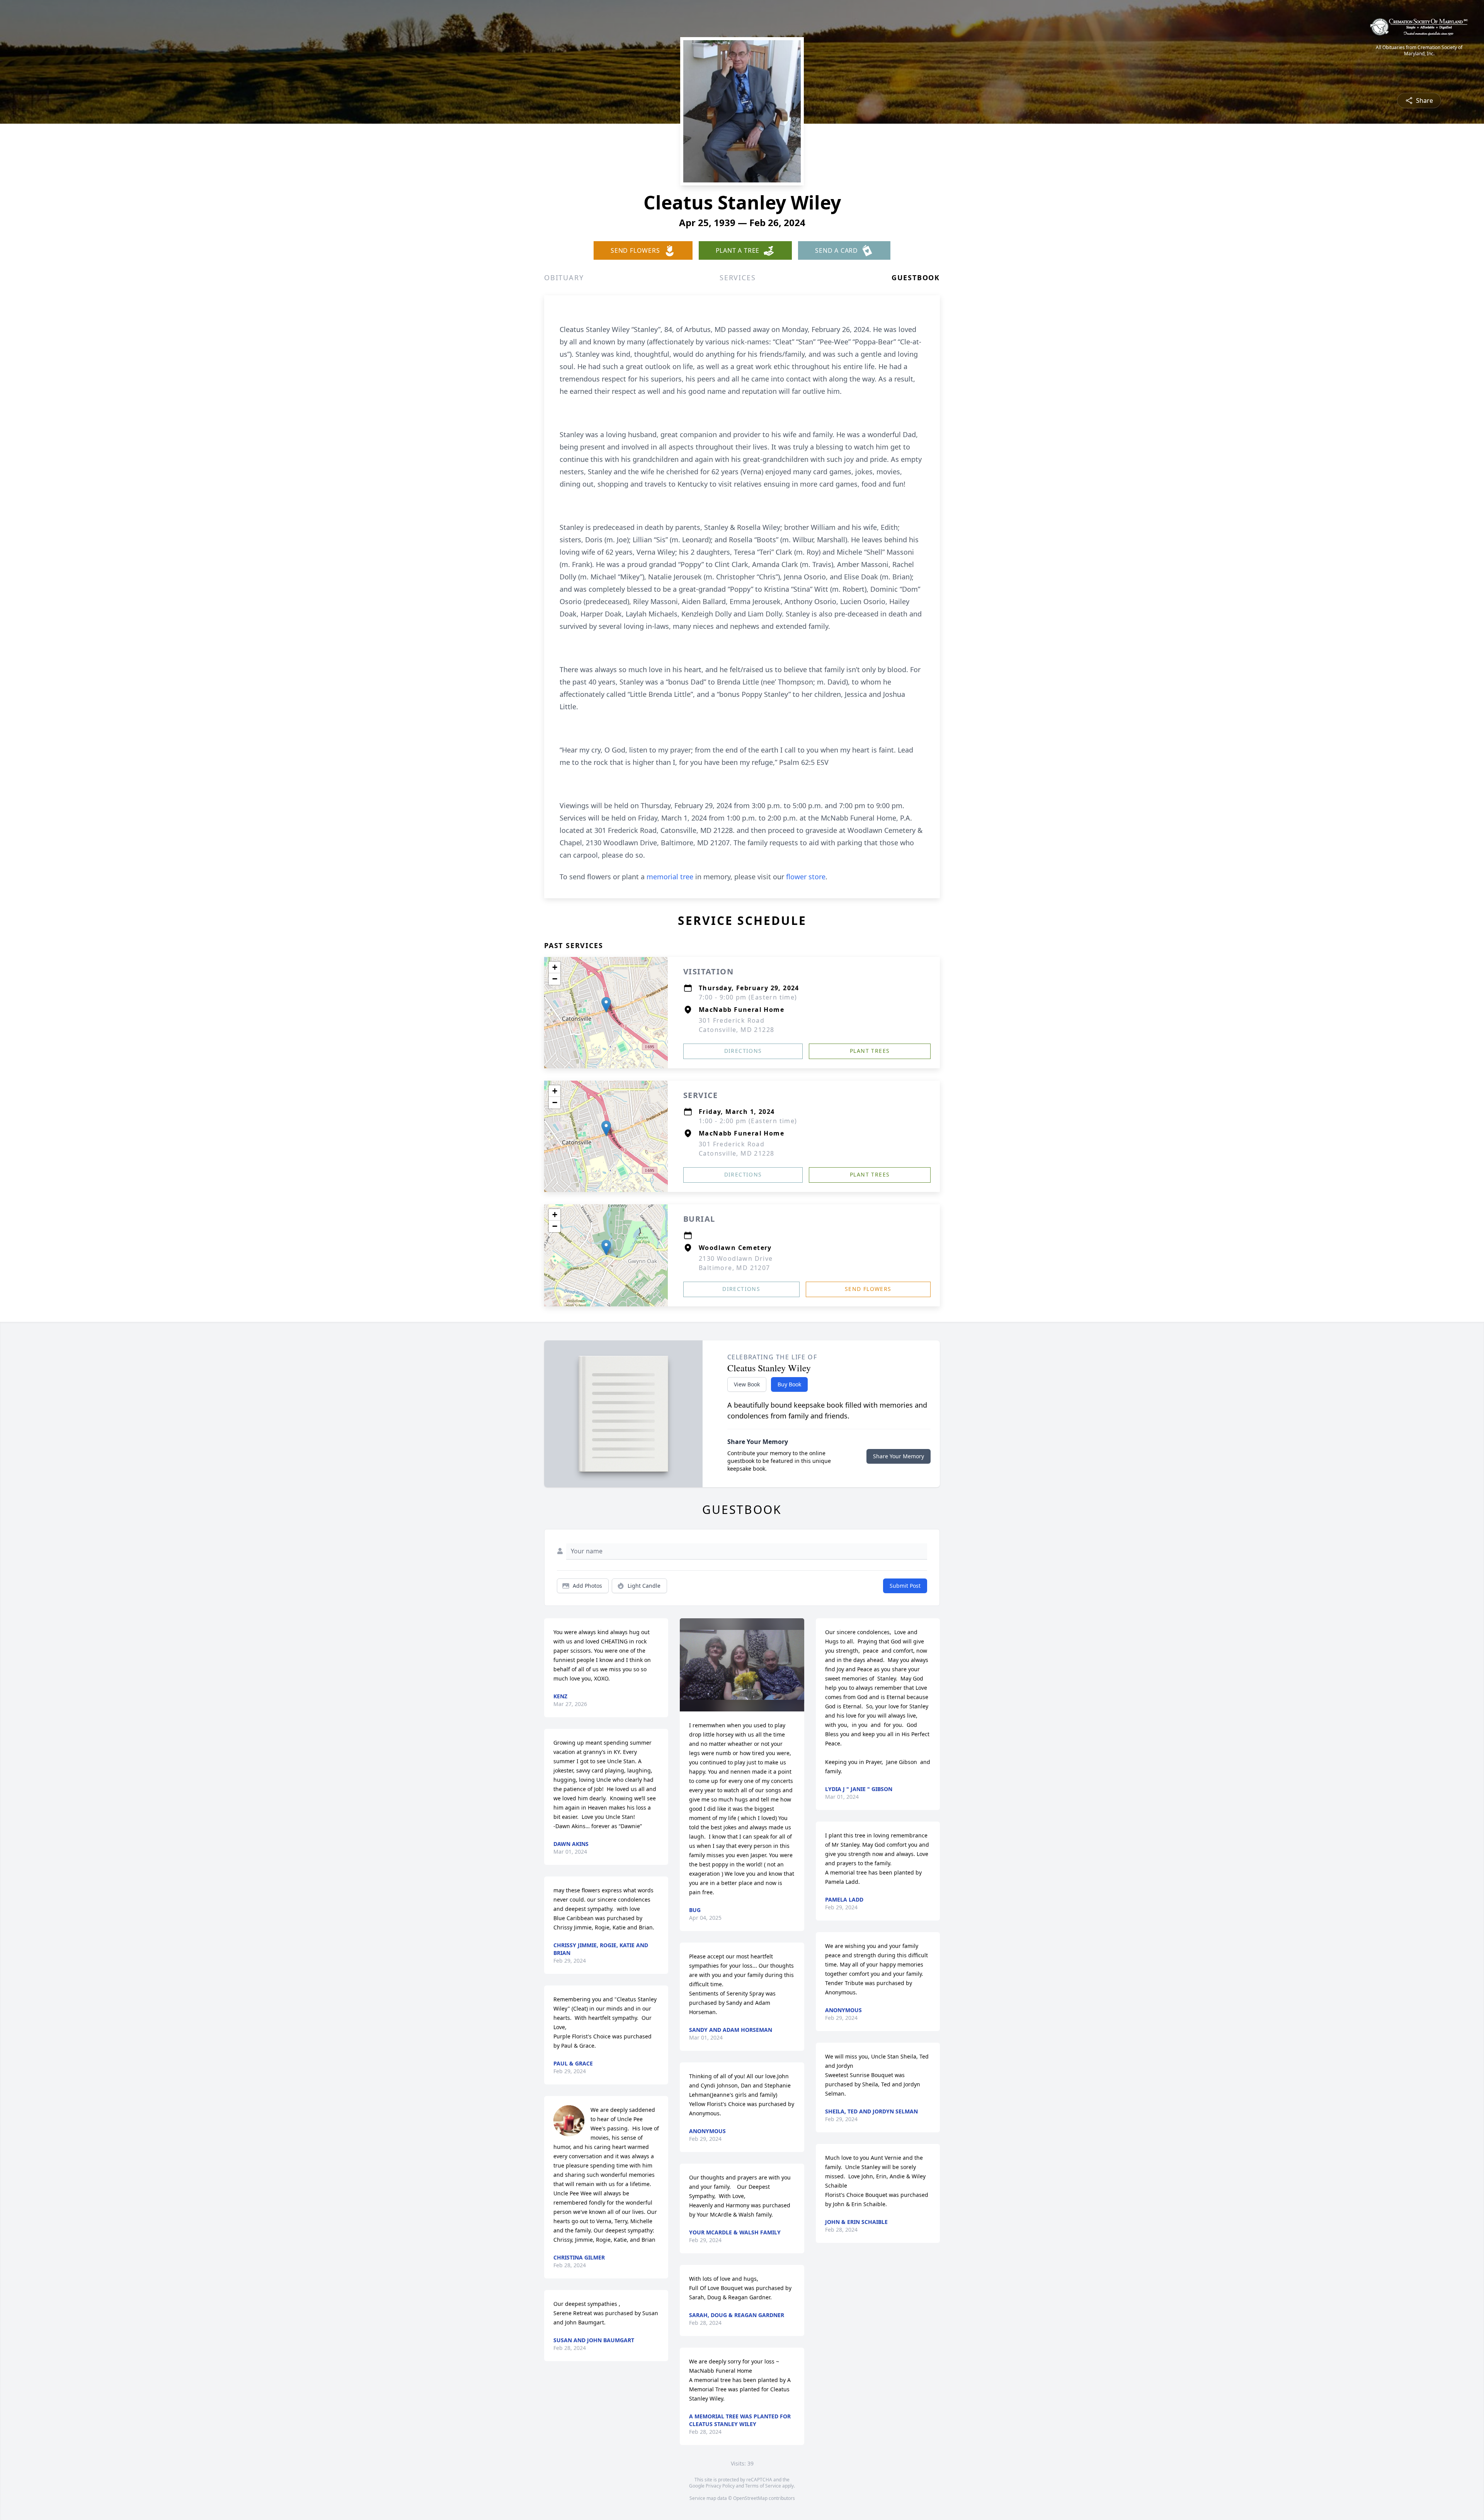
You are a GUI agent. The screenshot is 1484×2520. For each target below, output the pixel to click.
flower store (806, 877)
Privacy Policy (720, 2486)
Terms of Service (763, 2486)
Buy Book (789, 1384)
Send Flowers (868, 1289)
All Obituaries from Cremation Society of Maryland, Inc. (1419, 51)
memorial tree (670, 877)
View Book (747, 1384)
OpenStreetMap (750, 2498)
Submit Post (905, 1586)
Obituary (564, 278)
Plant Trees (870, 1051)
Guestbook (916, 278)
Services (738, 278)
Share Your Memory (899, 1456)
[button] (606, 1005)
